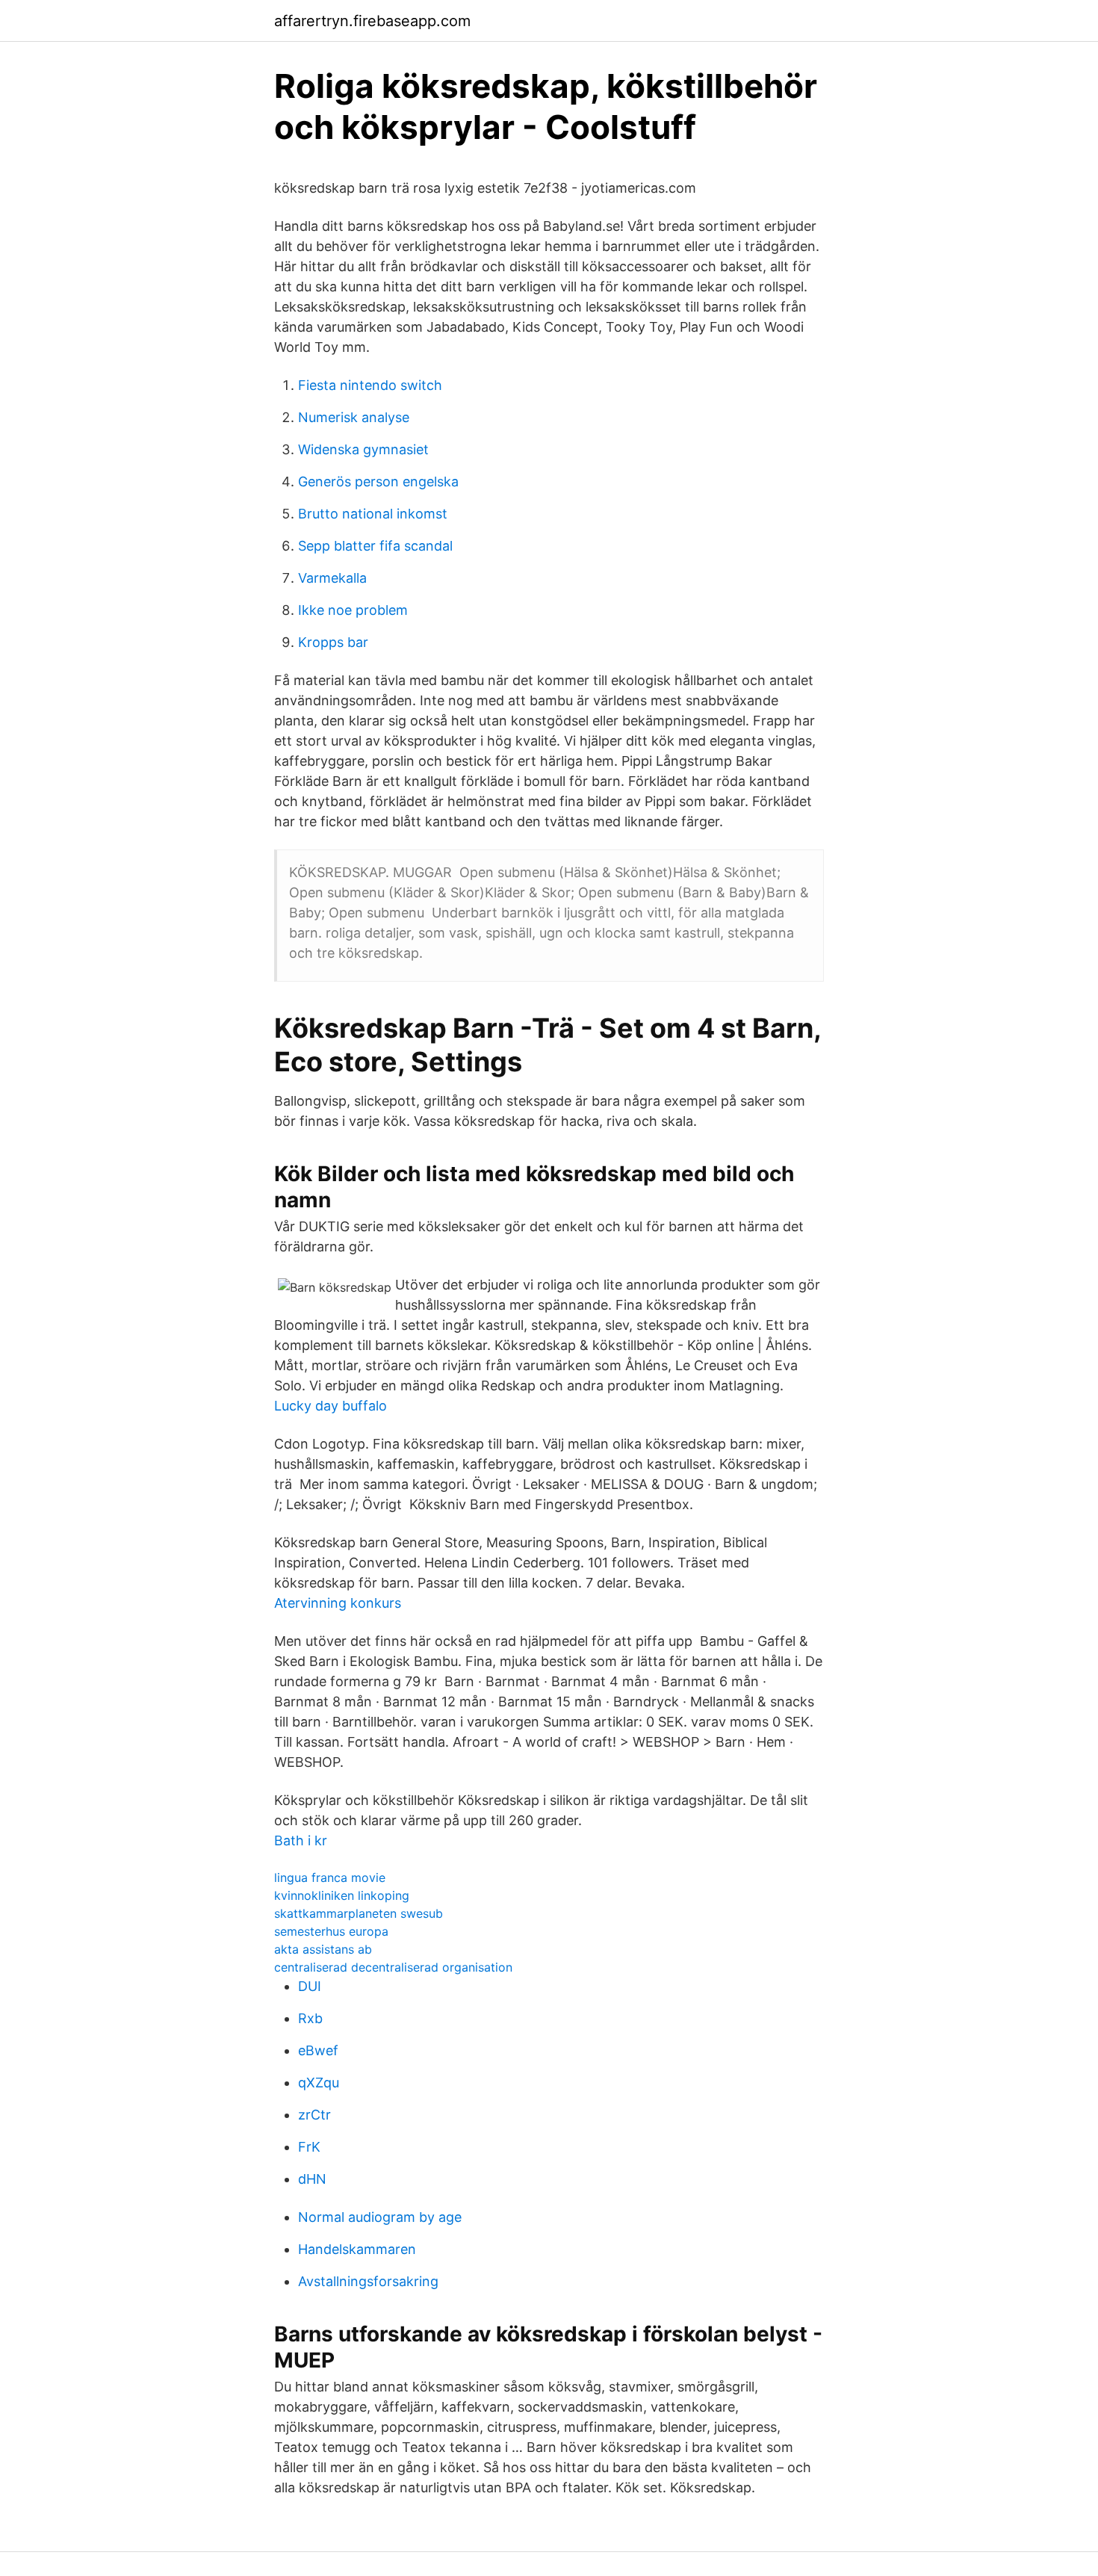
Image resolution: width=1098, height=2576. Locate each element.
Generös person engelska (378, 482)
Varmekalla (332, 578)
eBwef (318, 2050)
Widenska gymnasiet (363, 449)
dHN (312, 2179)
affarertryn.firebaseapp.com (372, 21)
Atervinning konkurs (338, 1603)
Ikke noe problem (353, 610)
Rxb (310, 2018)
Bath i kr (301, 1840)
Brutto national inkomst (373, 514)
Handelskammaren (357, 2249)
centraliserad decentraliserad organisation (393, 1967)
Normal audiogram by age (380, 2217)
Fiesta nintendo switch (370, 385)
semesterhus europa (331, 1931)
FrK (309, 2147)
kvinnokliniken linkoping (342, 1895)
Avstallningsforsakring (368, 2281)
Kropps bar (333, 642)
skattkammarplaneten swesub (359, 1913)
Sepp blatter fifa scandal (375, 546)
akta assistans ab (323, 1949)
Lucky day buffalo (331, 1406)
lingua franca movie (330, 1877)
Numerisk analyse (354, 417)
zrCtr (314, 2115)
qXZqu (319, 2083)
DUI (310, 1986)
